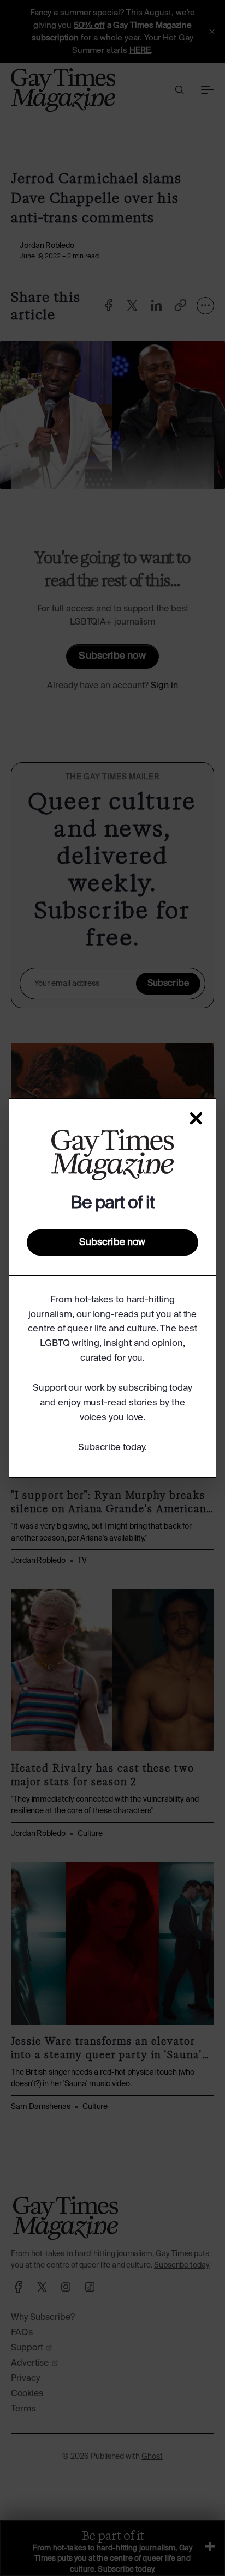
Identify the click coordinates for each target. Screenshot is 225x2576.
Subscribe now (112, 1242)
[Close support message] (196, 1118)
